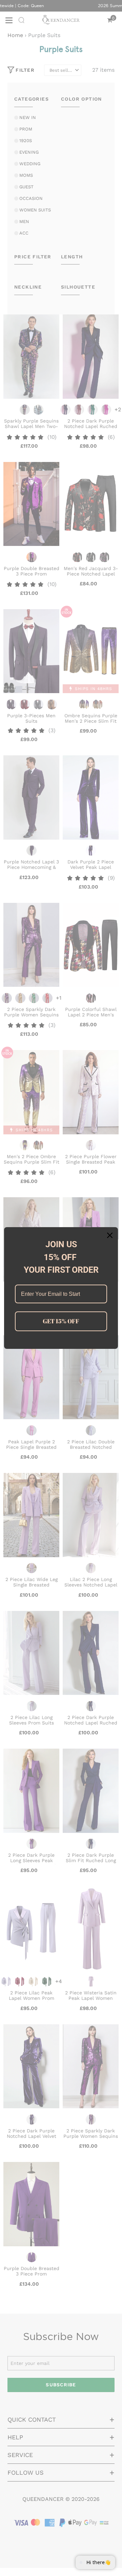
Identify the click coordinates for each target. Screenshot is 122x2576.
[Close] (110, 1235)
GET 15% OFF (61, 1321)
